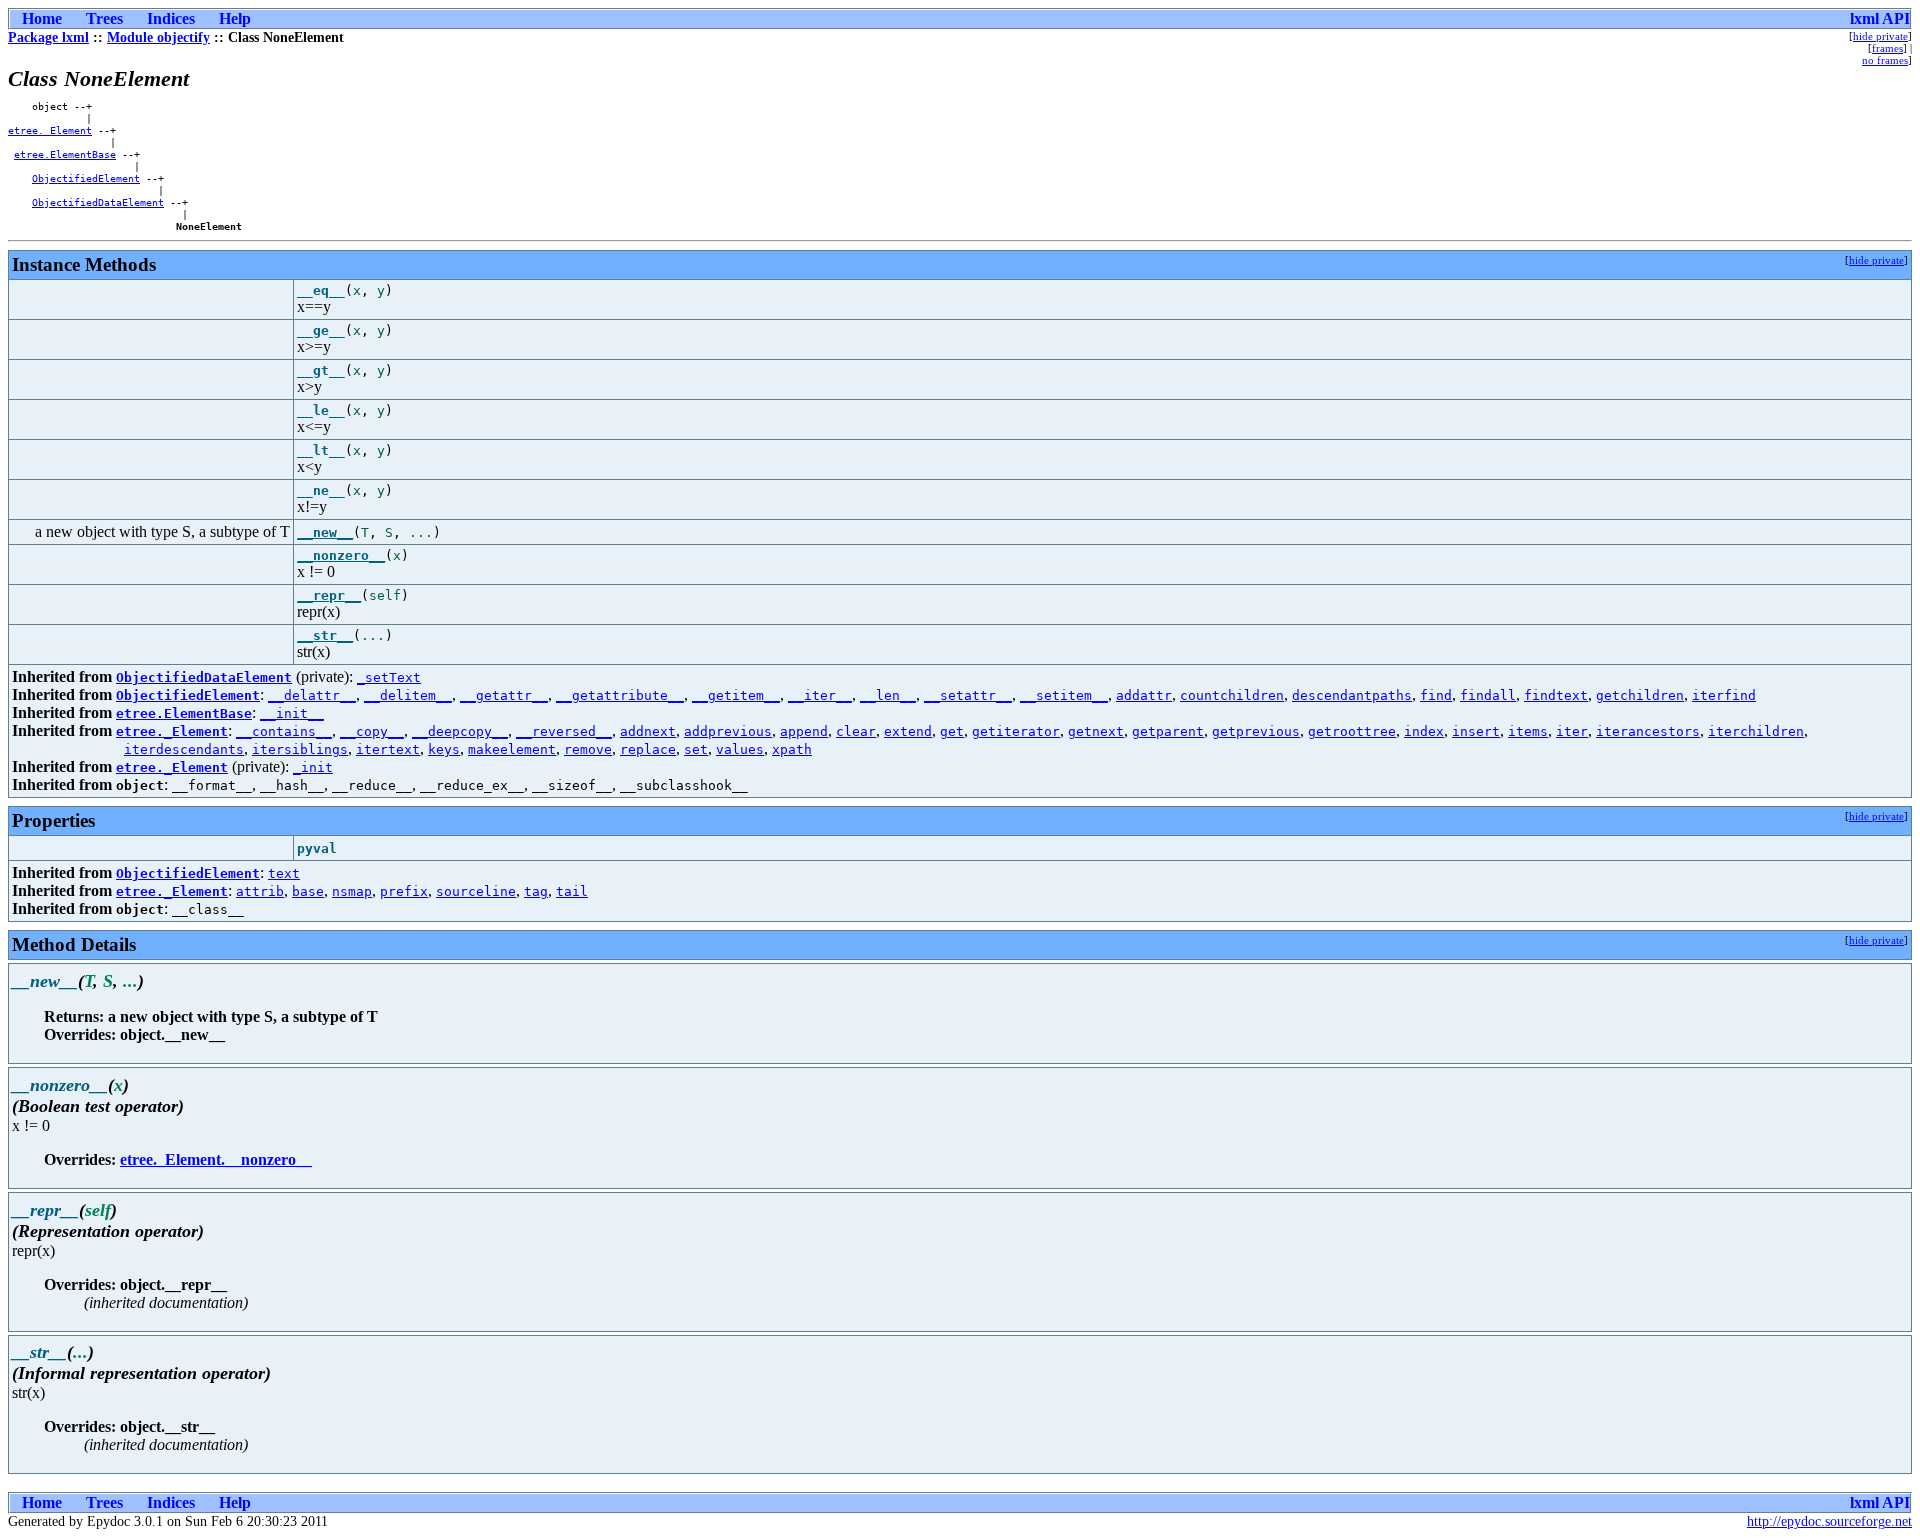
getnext (1096, 731)
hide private (1880, 36)
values (740, 749)
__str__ (325, 635)
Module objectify (158, 37)
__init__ (292, 713)
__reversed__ (564, 731)
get (952, 731)
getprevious (1256, 731)
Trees (104, 18)
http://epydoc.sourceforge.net (1829, 1521)
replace (648, 749)
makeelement (512, 749)
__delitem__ (408, 695)
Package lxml (48, 37)
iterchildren (1756, 731)
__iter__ (820, 695)
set (696, 749)
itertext (388, 749)
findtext (1556, 695)
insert (1476, 731)
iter (1572, 731)
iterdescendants (184, 749)
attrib (260, 891)
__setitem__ (1064, 695)
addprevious (728, 731)
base (308, 891)
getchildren (1640, 695)
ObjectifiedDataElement (98, 202)
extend (908, 731)
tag (536, 891)
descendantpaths (1352, 695)
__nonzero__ (341, 555)
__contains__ (284, 731)
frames (1887, 48)
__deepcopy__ (460, 731)
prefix (404, 891)
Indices (171, 18)
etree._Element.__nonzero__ (216, 1159)
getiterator (1016, 731)
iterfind (1724, 695)
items (1528, 731)
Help (235, 18)
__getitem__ (736, 695)
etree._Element (50, 130)
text (284, 873)
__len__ (888, 695)
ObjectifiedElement (86, 178)
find (1436, 695)
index (1424, 731)
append (804, 731)
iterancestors (1648, 731)
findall (1488, 695)
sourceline (476, 891)
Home (42, 18)
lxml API (1880, 18)
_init (313, 767)
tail (572, 891)
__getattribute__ (620, 695)
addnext (648, 731)
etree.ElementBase (65, 154)
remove (588, 749)
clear (856, 731)
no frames (1885, 60)
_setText (389, 677)
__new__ (325, 532)
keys (444, 749)
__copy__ (372, 731)
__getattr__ (504, 695)
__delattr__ (312, 695)
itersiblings (300, 749)
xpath (792, 749)
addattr (1144, 695)
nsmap (352, 891)
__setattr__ (968, 695)
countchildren (1232, 695)
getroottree (1352, 731)
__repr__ (329, 595)
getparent (1168, 731)
